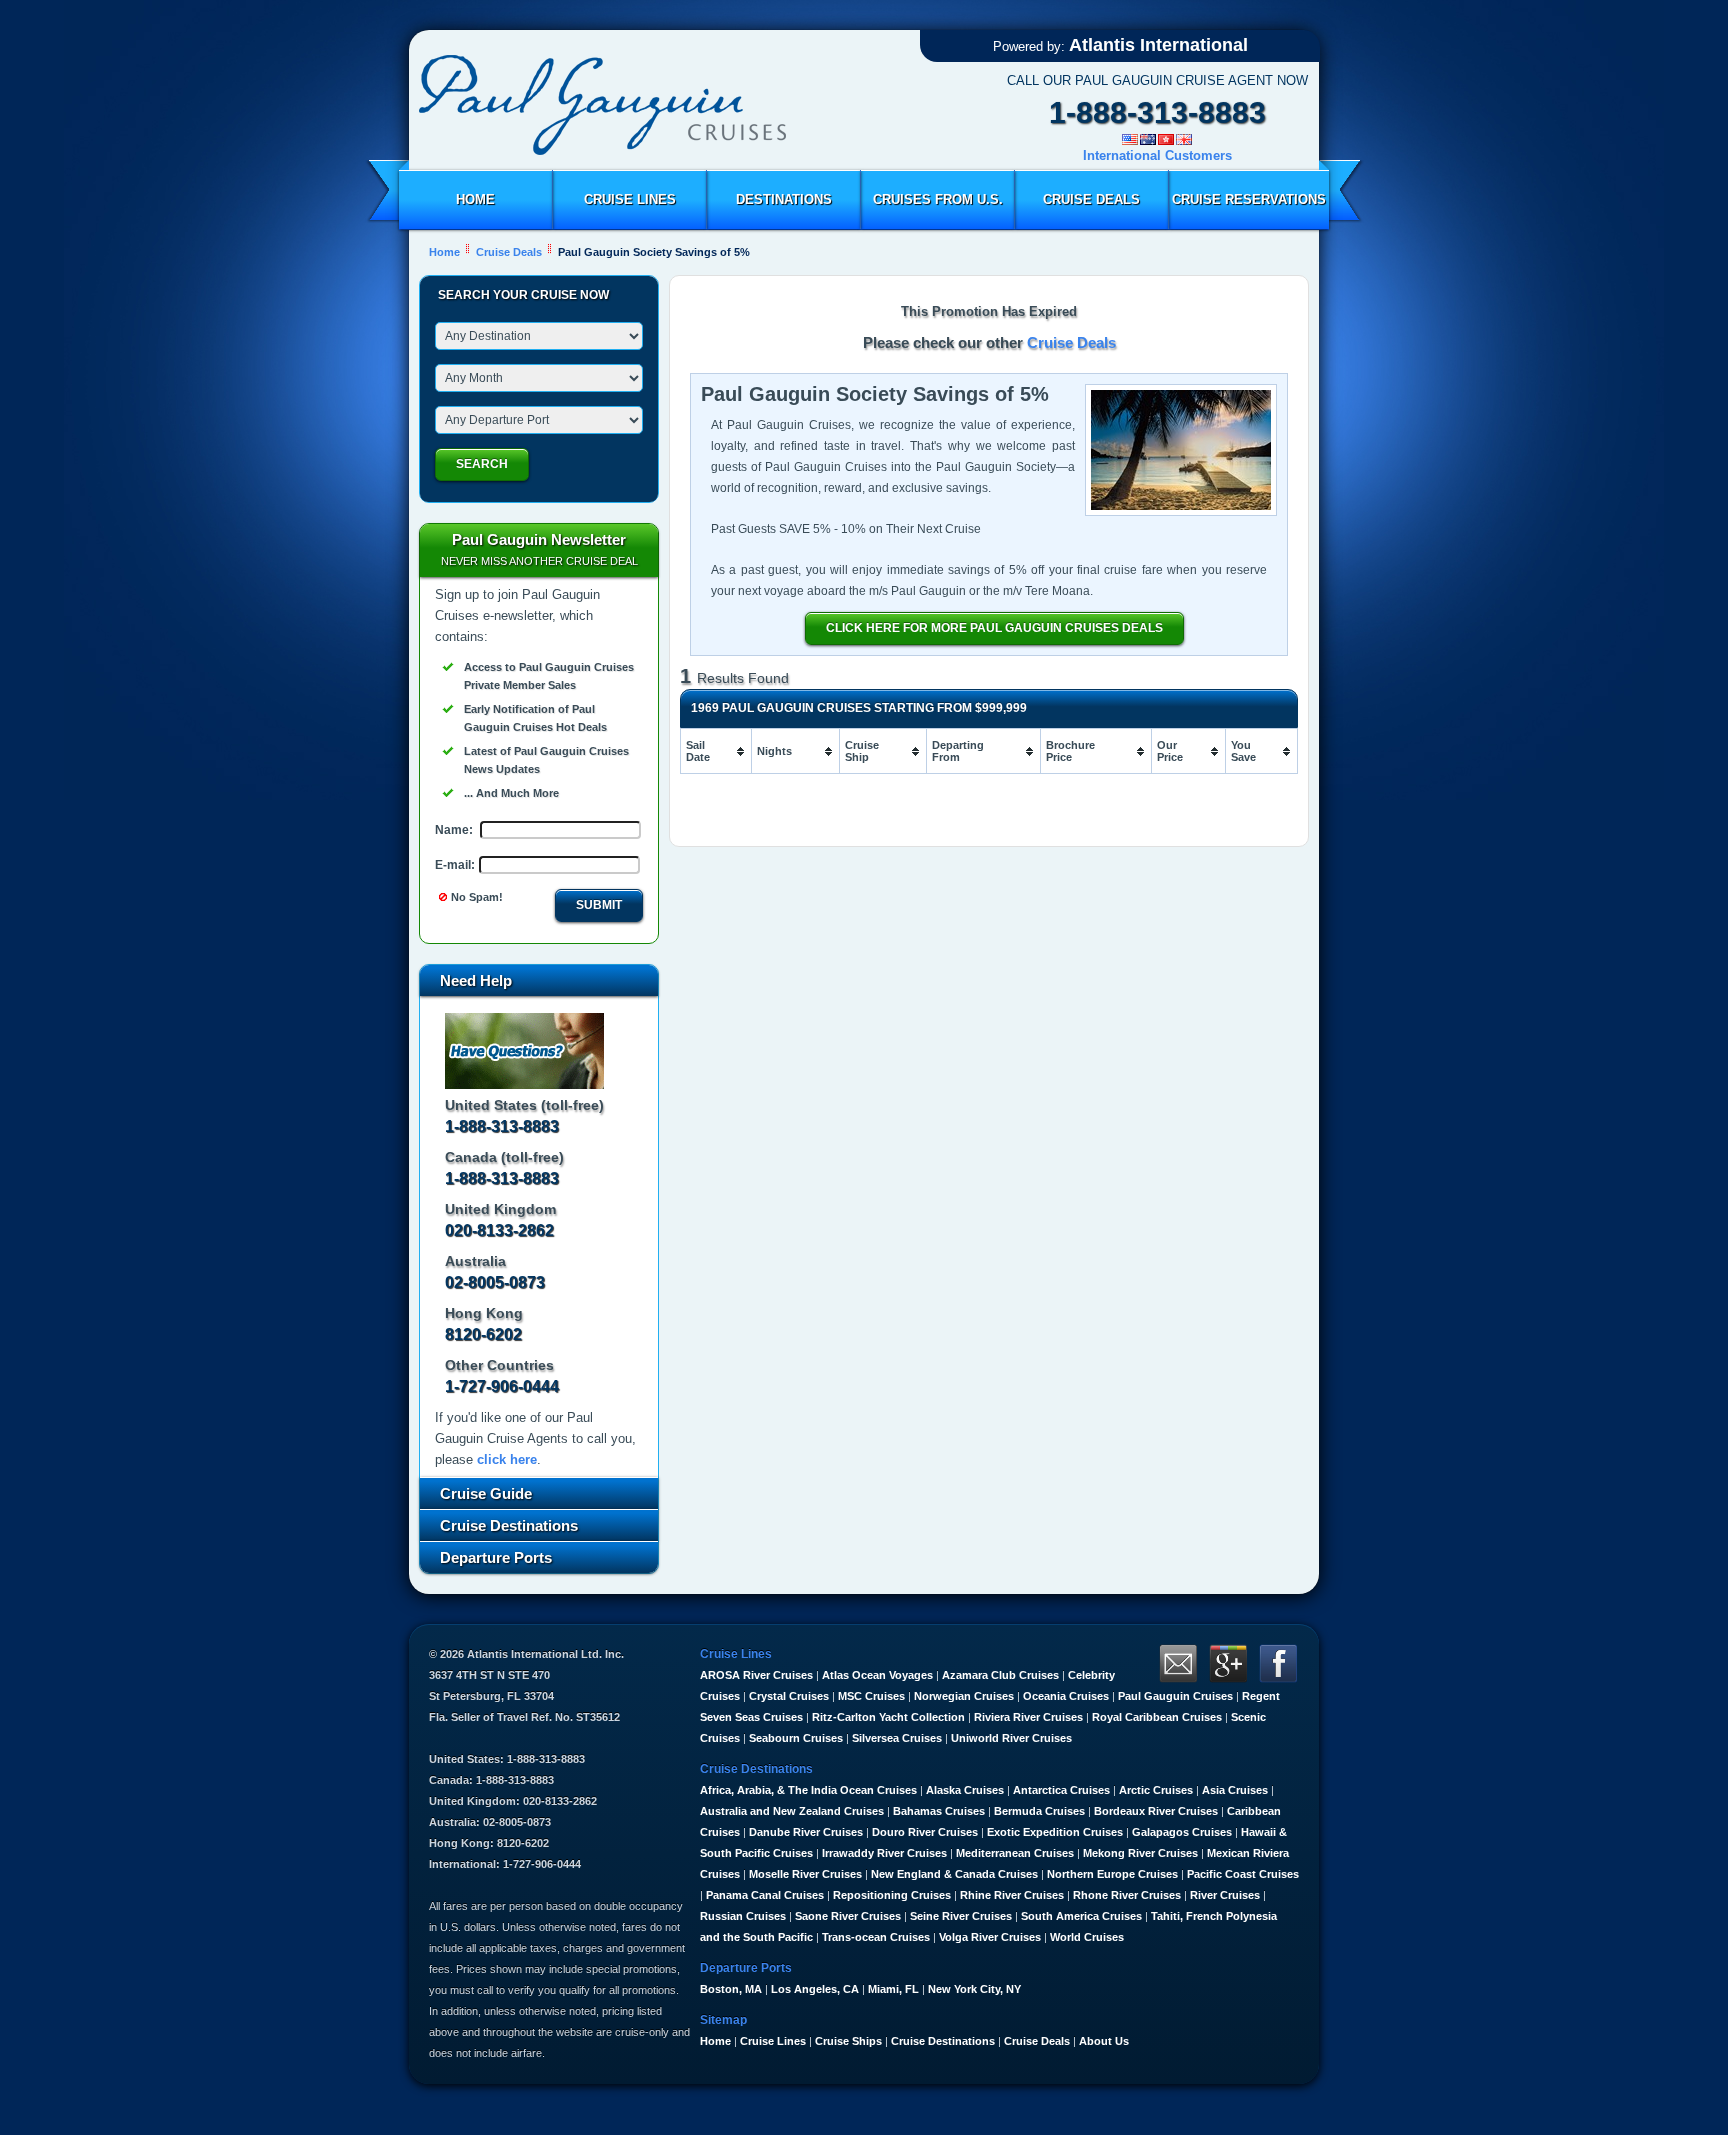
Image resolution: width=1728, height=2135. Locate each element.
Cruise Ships (848, 2041)
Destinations (784, 199)
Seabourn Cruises (796, 1738)
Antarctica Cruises (1061, 1790)
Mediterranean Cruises (1015, 1853)
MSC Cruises (871, 1696)
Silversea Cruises (897, 1738)
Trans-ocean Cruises (876, 1937)
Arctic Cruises (1156, 1790)
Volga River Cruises (990, 1937)
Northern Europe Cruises (1112, 1874)
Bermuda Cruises (1039, 1811)
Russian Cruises (743, 1916)
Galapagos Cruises (1182, 1832)
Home (475, 199)
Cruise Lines (630, 199)
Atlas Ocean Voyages (877, 1675)
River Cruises (1225, 1895)
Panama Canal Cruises (765, 1895)
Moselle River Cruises (805, 1874)
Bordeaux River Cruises (1156, 1811)
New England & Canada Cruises (954, 1874)
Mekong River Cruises (1140, 1853)
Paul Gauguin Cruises (1175, 1696)
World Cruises (1087, 1937)
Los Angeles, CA (815, 1989)
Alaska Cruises (965, 1790)
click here (507, 1459)
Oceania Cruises (1066, 1696)
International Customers (1157, 155)
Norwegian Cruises (964, 1696)
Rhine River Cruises (1012, 1895)
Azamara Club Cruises (1000, 1675)
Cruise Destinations (943, 2041)
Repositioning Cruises (892, 1895)
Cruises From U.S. (938, 199)
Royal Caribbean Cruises (1157, 1717)
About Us (1104, 2041)
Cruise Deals (1091, 199)
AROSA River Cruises (756, 1675)
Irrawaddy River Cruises (884, 1853)
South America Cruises (1081, 1916)
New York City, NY (974, 1989)
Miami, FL (893, 1989)
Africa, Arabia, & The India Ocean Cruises (808, 1790)
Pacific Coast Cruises (1243, 1874)
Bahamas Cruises (939, 1811)
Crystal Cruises (789, 1696)
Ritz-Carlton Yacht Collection (888, 1717)
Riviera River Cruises (1028, 1717)
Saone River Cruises (848, 1916)
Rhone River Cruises (1127, 1895)
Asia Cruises (1235, 1790)
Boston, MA (731, 1989)
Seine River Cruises (961, 1916)
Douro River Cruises (925, 1832)
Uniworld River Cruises (1011, 1738)
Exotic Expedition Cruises (1055, 1832)
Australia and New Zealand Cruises (792, 1811)
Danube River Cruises (806, 1832)
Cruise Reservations (1249, 199)
